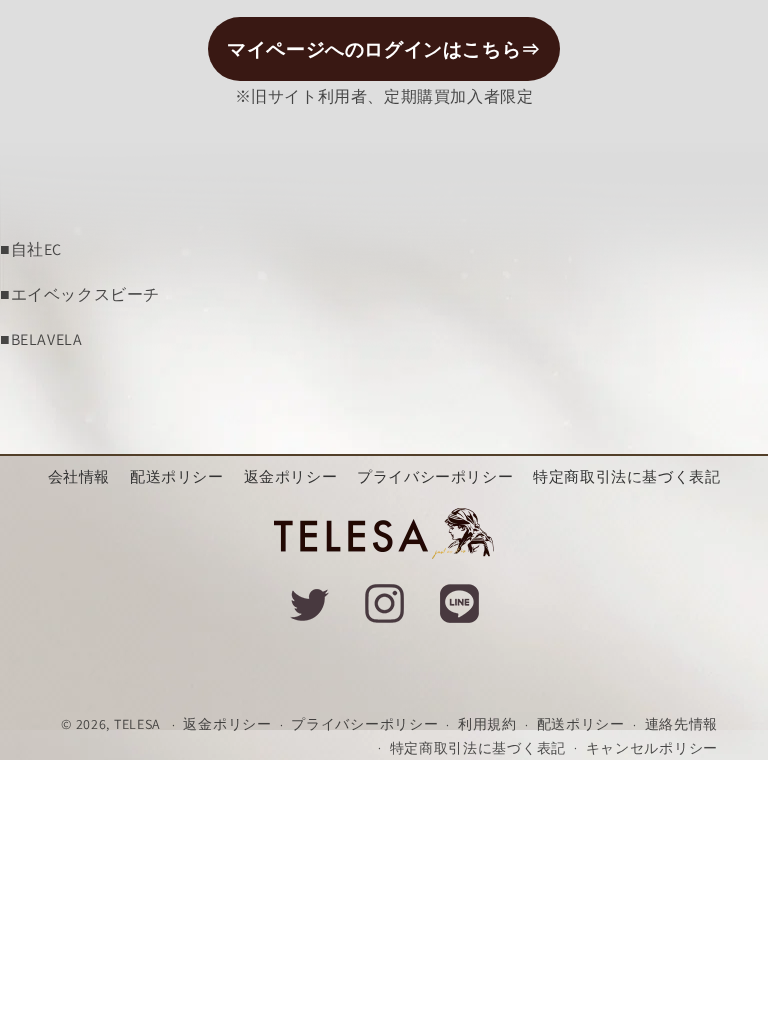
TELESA (137, 724)
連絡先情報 (682, 724)
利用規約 (487, 724)
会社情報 (79, 476)
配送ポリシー (177, 476)
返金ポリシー (291, 476)
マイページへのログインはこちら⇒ (384, 49)
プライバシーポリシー (435, 476)
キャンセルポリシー (652, 748)
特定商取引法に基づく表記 (626, 476)
